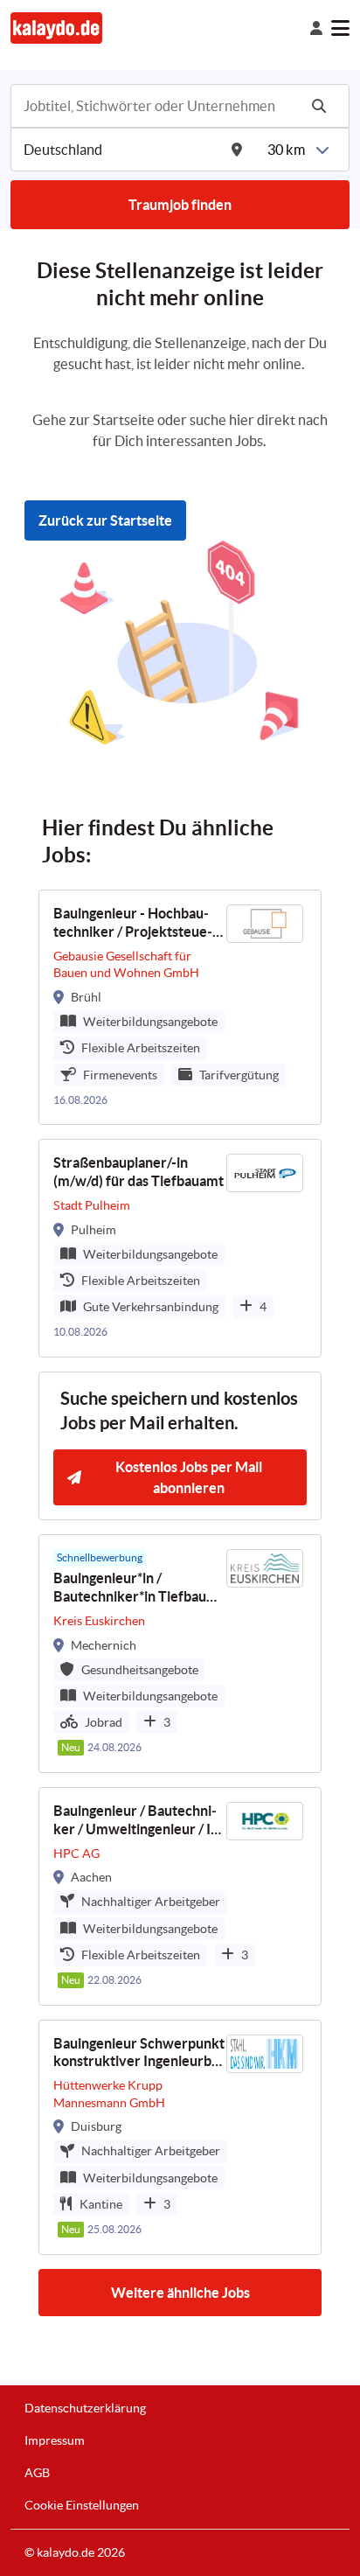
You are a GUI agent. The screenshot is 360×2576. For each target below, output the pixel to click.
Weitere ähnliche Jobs (180, 2293)
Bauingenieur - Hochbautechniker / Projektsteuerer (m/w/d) (133, 923)
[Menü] (340, 28)
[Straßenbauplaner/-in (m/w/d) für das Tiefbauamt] (180, 1248)
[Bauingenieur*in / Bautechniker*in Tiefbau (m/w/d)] (180, 1654)
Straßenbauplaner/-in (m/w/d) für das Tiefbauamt (138, 1172)
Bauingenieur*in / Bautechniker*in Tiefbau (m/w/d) (130, 1588)
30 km (286, 150)
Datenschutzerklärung (85, 2408)
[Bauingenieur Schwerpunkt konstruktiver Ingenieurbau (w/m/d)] (180, 2137)
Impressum (55, 2440)
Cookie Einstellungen (82, 2505)
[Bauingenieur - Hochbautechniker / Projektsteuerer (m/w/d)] (180, 1007)
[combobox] (159, 106)
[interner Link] (56, 28)
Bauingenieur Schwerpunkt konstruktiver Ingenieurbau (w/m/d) (140, 2053)
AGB (37, 2473)
